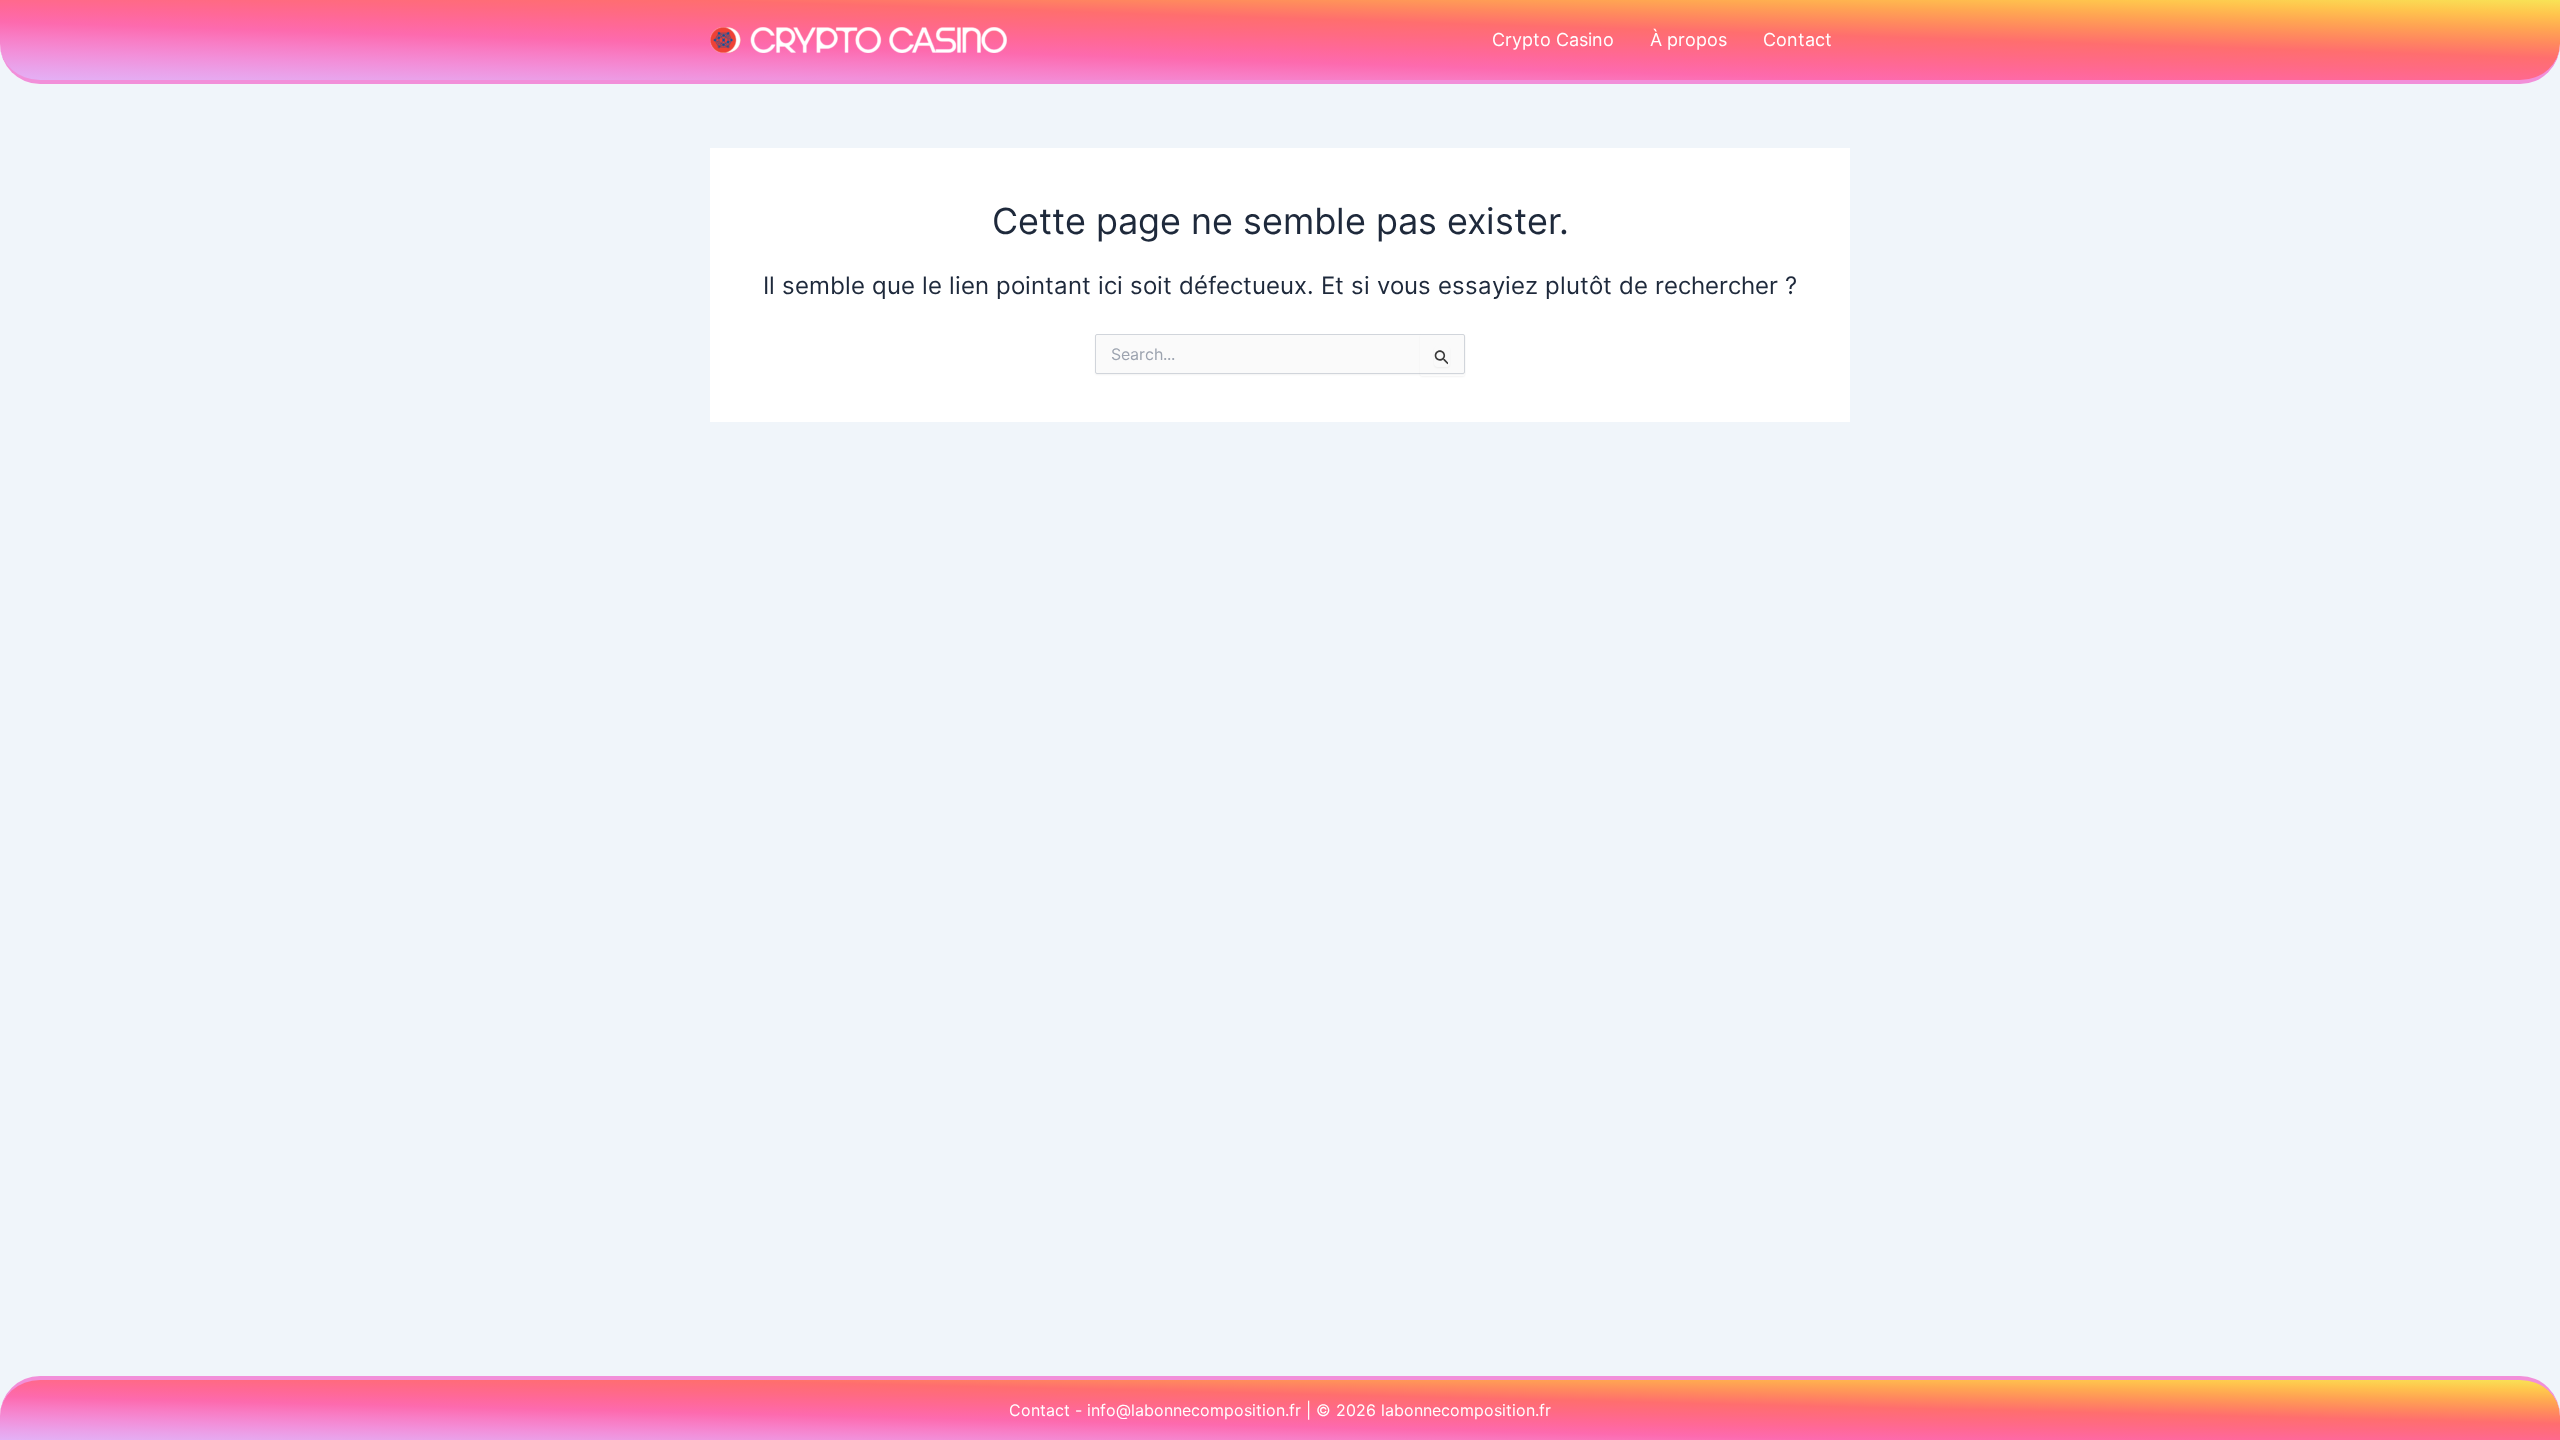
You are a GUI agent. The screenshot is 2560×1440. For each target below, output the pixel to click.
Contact (1797, 39)
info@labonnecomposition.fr (1194, 1410)
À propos (1688, 39)
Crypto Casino (1553, 39)
